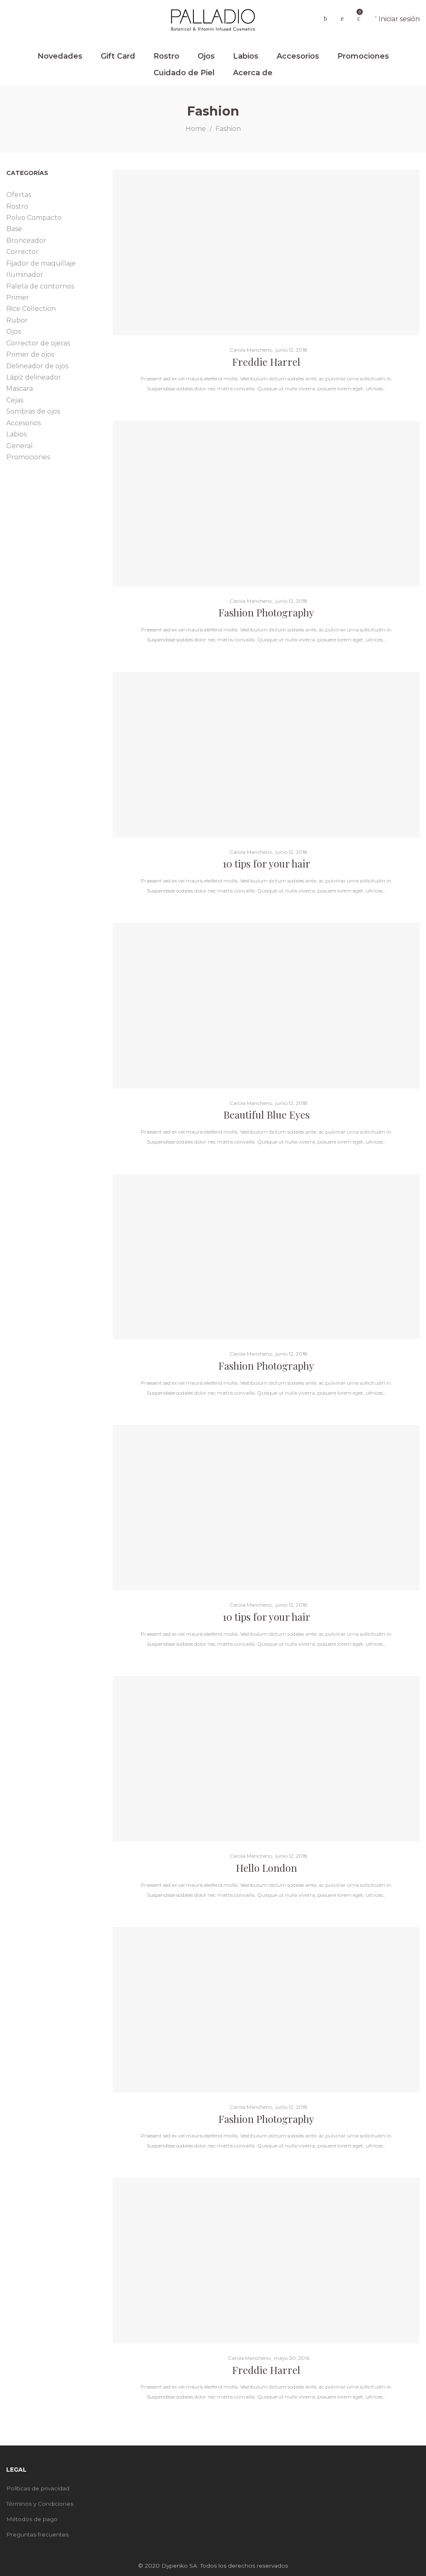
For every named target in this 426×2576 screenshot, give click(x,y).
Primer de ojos (30, 354)
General (20, 446)
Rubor (17, 320)
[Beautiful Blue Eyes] (266, 1006)
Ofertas (19, 195)
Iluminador (25, 275)
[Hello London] (266, 1759)
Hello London (266, 1868)
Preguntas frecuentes (37, 2534)
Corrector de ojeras (38, 343)
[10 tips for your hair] (266, 755)
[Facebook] (405, 2471)
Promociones (28, 457)
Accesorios (24, 423)
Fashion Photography (266, 612)
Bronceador (26, 240)
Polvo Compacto (34, 218)
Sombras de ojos (33, 411)
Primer (18, 297)
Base (14, 229)
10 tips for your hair (266, 863)
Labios (16, 434)
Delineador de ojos (37, 366)
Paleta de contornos (40, 286)
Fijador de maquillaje (41, 263)
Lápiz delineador (34, 377)
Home (196, 129)
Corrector (22, 252)
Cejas (15, 400)
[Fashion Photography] (266, 504)
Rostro (17, 206)
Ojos (14, 332)
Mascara (20, 388)
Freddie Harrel (266, 362)
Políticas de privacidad (38, 2488)
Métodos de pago (32, 2519)
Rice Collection (31, 309)
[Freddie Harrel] (266, 253)
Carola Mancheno (248, 350)
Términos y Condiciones (40, 2504)
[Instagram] (417, 2471)
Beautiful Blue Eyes (266, 1114)
